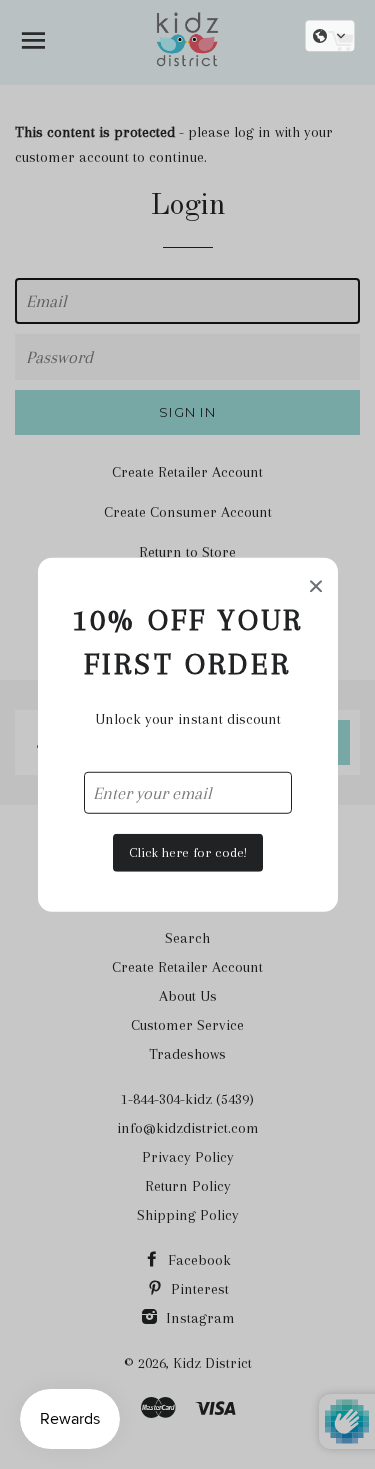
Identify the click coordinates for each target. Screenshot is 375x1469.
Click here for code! (188, 852)
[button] (330, 36)
